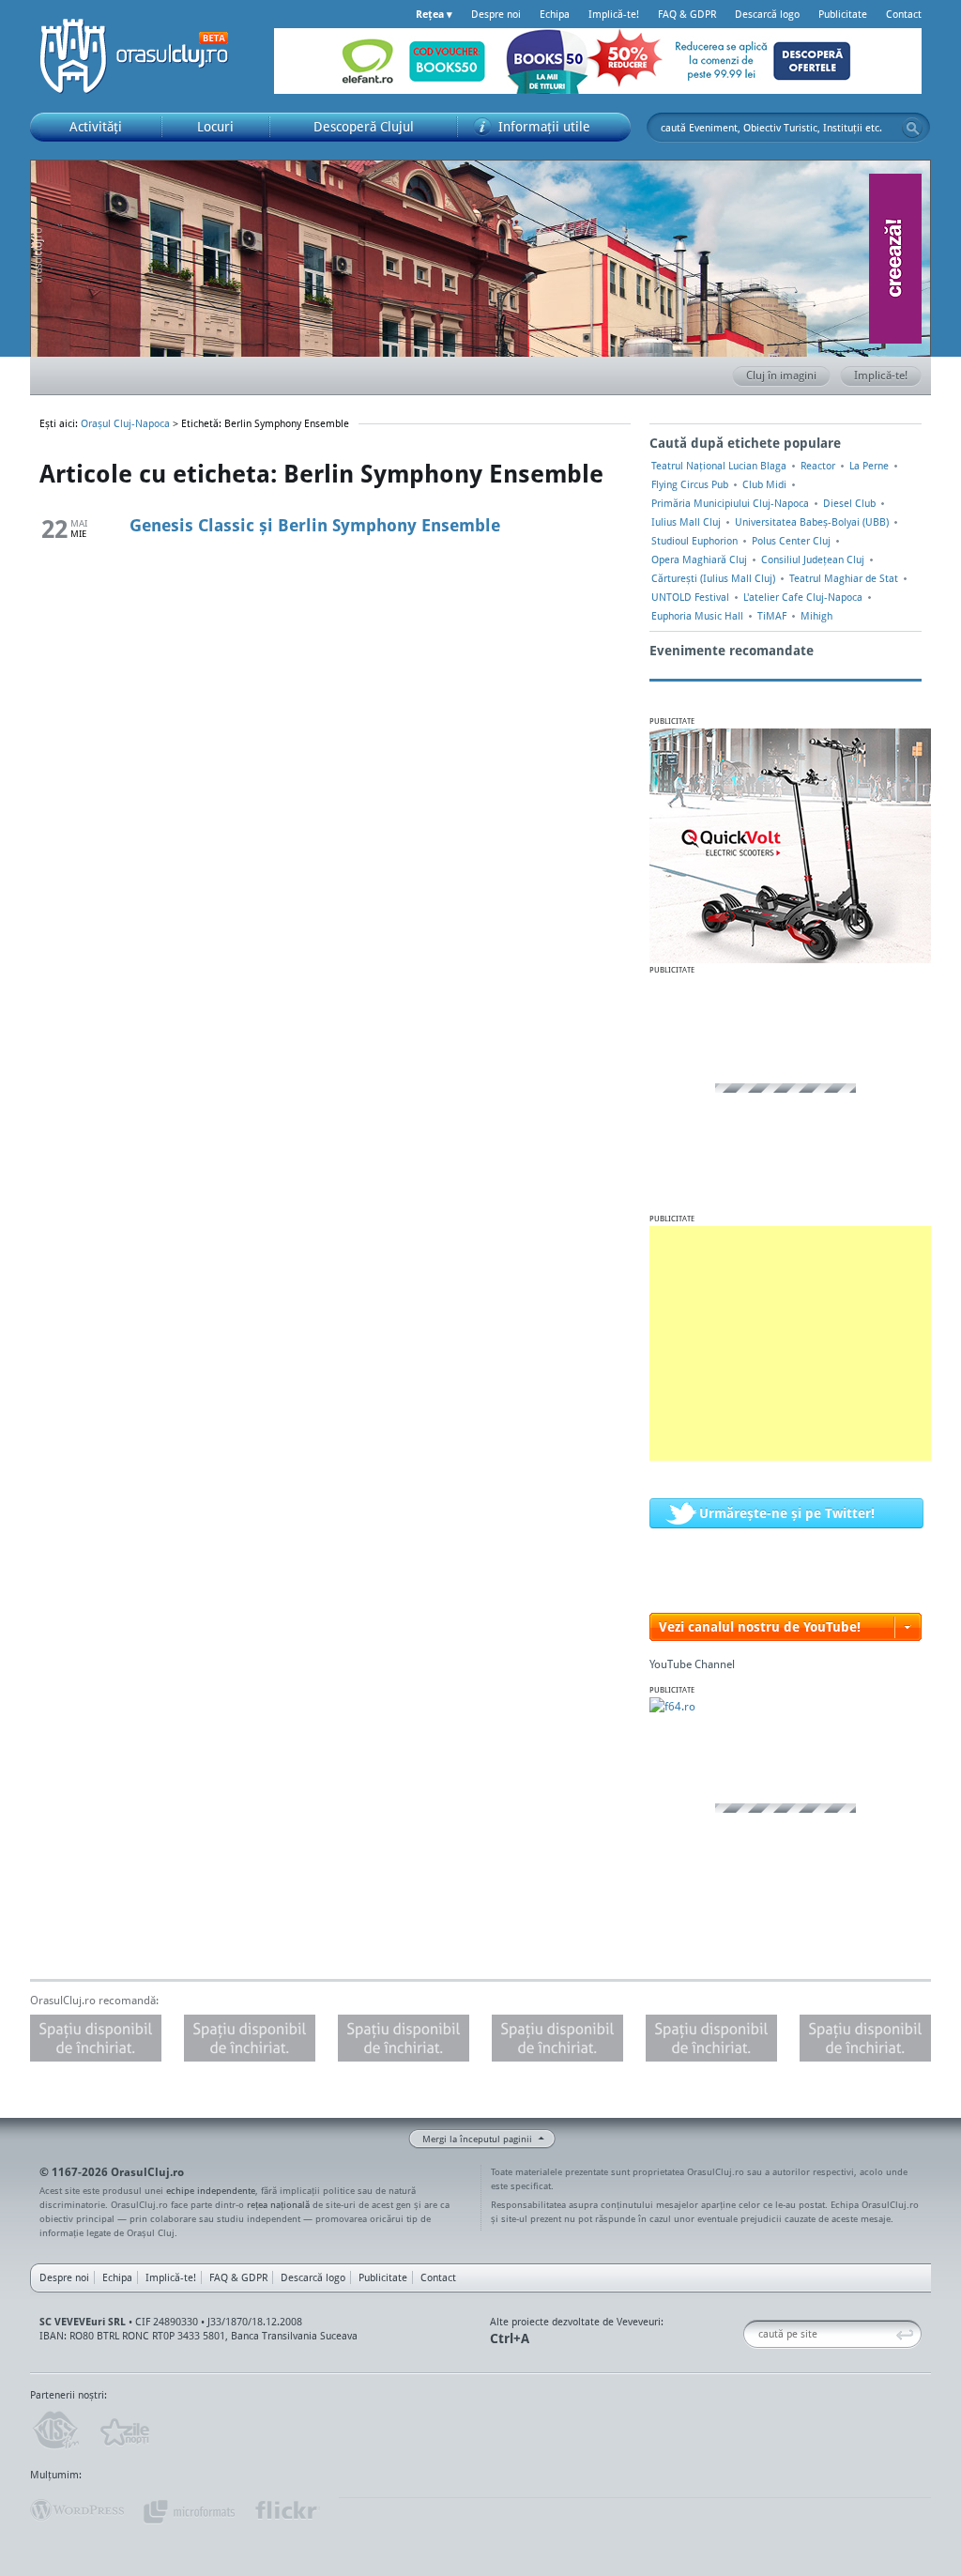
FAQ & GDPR (687, 14)
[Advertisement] (790, 1343)
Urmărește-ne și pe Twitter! (787, 1513)
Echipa (555, 14)
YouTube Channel (692, 1664)
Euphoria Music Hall (697, 616)
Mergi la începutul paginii (477, 2139)
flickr (287, 2510)
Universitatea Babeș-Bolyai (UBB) (812, 522)
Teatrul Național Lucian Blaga (719, 466)
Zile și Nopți (123, 2430)
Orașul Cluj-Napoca (143, 56)
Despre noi (496, 14)
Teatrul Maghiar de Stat (844, 578)
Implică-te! (614, 14)
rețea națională (278, 2204)
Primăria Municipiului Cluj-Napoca (730, 503)
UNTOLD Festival (690, 597)
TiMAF (772, 616)
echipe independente (211, 2190)
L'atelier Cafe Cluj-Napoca (803, 597)
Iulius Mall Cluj (686, 522)
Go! (912, 128)
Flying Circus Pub (690, 484)
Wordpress (77, 2510)
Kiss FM (54, 2430)
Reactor (818, 466)
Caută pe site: (750, 2334)
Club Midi (764, 484)
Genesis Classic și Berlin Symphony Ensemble (315, 525)
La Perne (869, 466)
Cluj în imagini (781, 375)
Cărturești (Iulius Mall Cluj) (713, 578)
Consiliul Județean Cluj (813, 560)
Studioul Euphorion (694, 541)
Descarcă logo (767, 14)
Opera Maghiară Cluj (699, 560)
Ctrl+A (510, 2338)
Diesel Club (849, 503)
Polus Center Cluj (791, 541)
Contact (904, 14)
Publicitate (843, 14)
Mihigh (816, 616)
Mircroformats (189, 2510)
